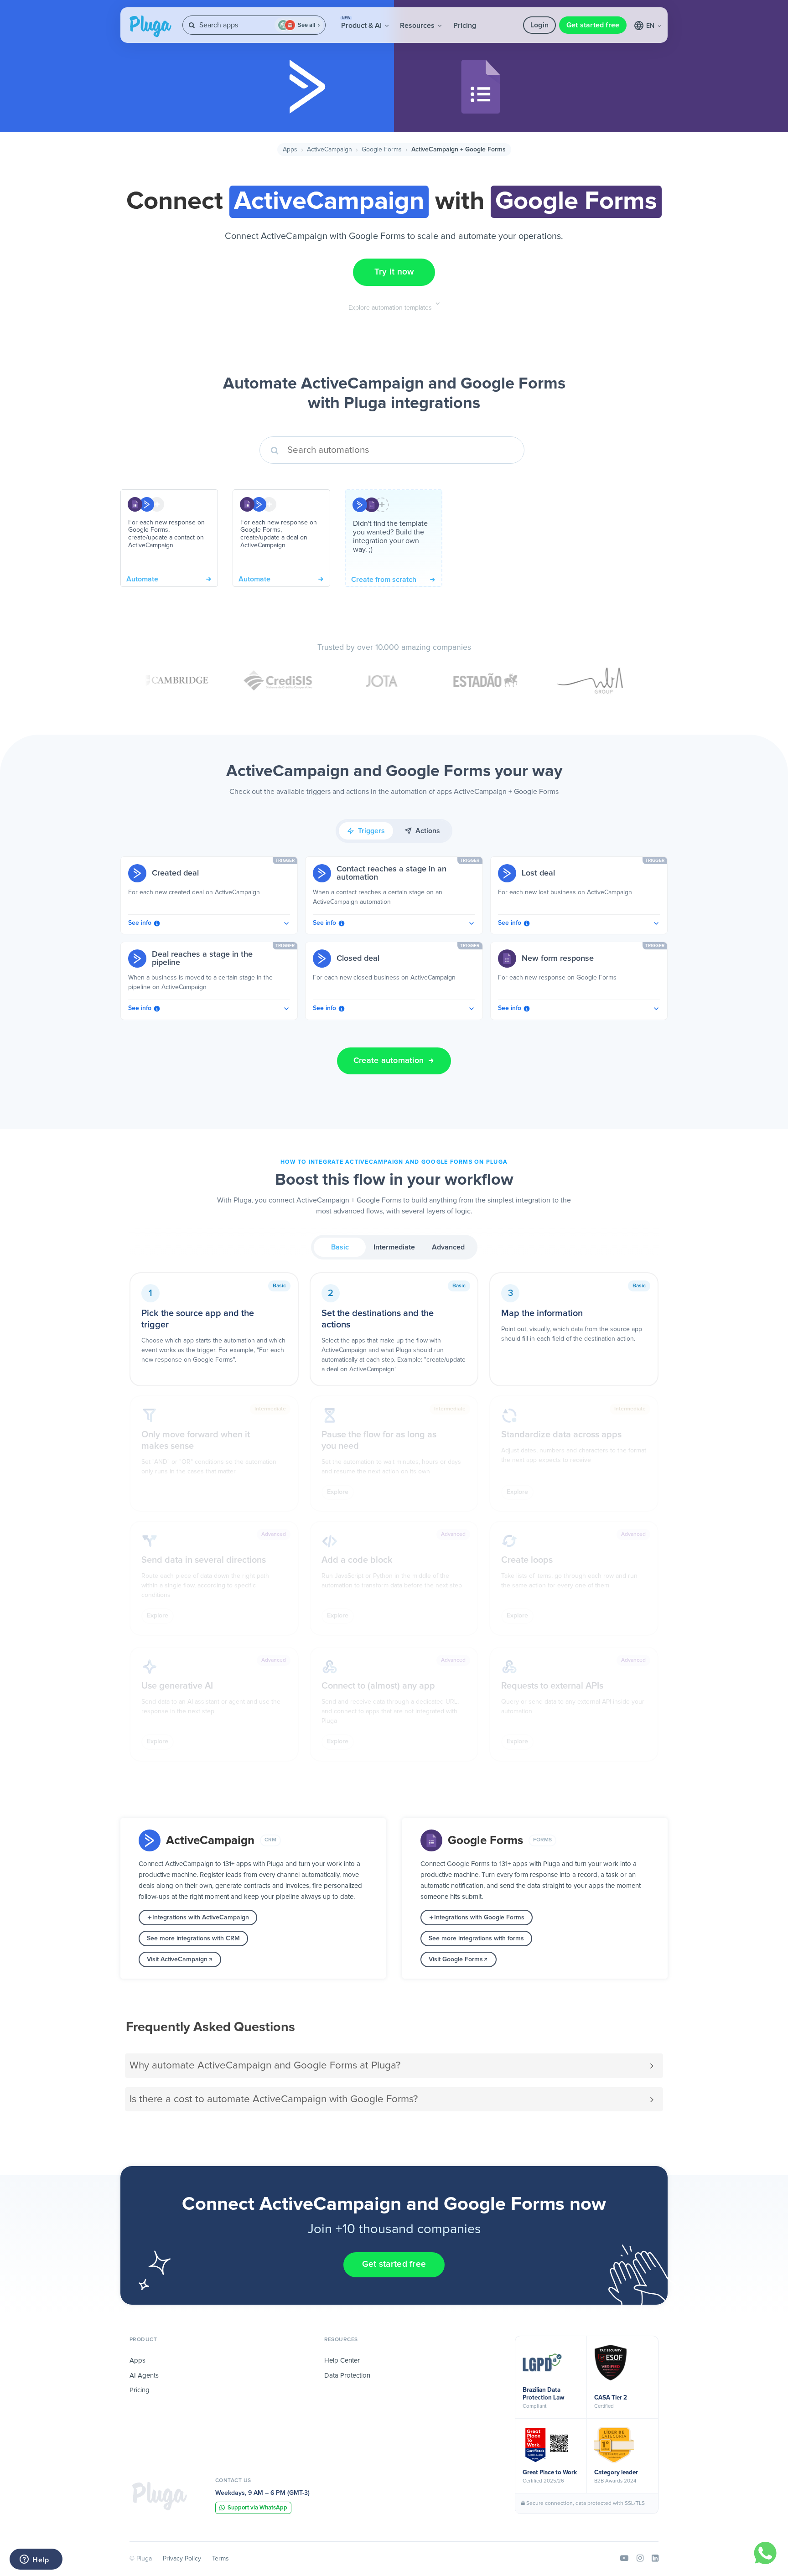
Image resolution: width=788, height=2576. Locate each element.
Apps (290, 150)
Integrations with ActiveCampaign (201, 1918)
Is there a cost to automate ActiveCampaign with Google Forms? (274, 2099)
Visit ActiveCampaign (177, 1959)
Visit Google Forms (456, 1959)
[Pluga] (160, 2496)
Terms (220, 2559)
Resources (418, 26)
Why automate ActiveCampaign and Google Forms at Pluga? (265, 2065)
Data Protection (347, 2376)
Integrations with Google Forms (479, 1918)
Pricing (465, 26)
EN (651, 26)
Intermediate (394, 1247)
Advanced (448, 1247)
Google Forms (382, 150)
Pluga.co (150, 26)
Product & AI (362, 23)
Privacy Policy (182, 2559)
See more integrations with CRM (193, 1938)
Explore (338, 1492)
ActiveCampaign (329, 150)
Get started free (593, 25)
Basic (340, 1247)
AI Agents (144, 2376)
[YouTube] (624, 2559)
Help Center (342, 2361)
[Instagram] (640, 2559)
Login (539, 25)
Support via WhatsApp (257, 2508)
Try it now (394, 272)
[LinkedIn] (655, 2559)
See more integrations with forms (476, 1938)
